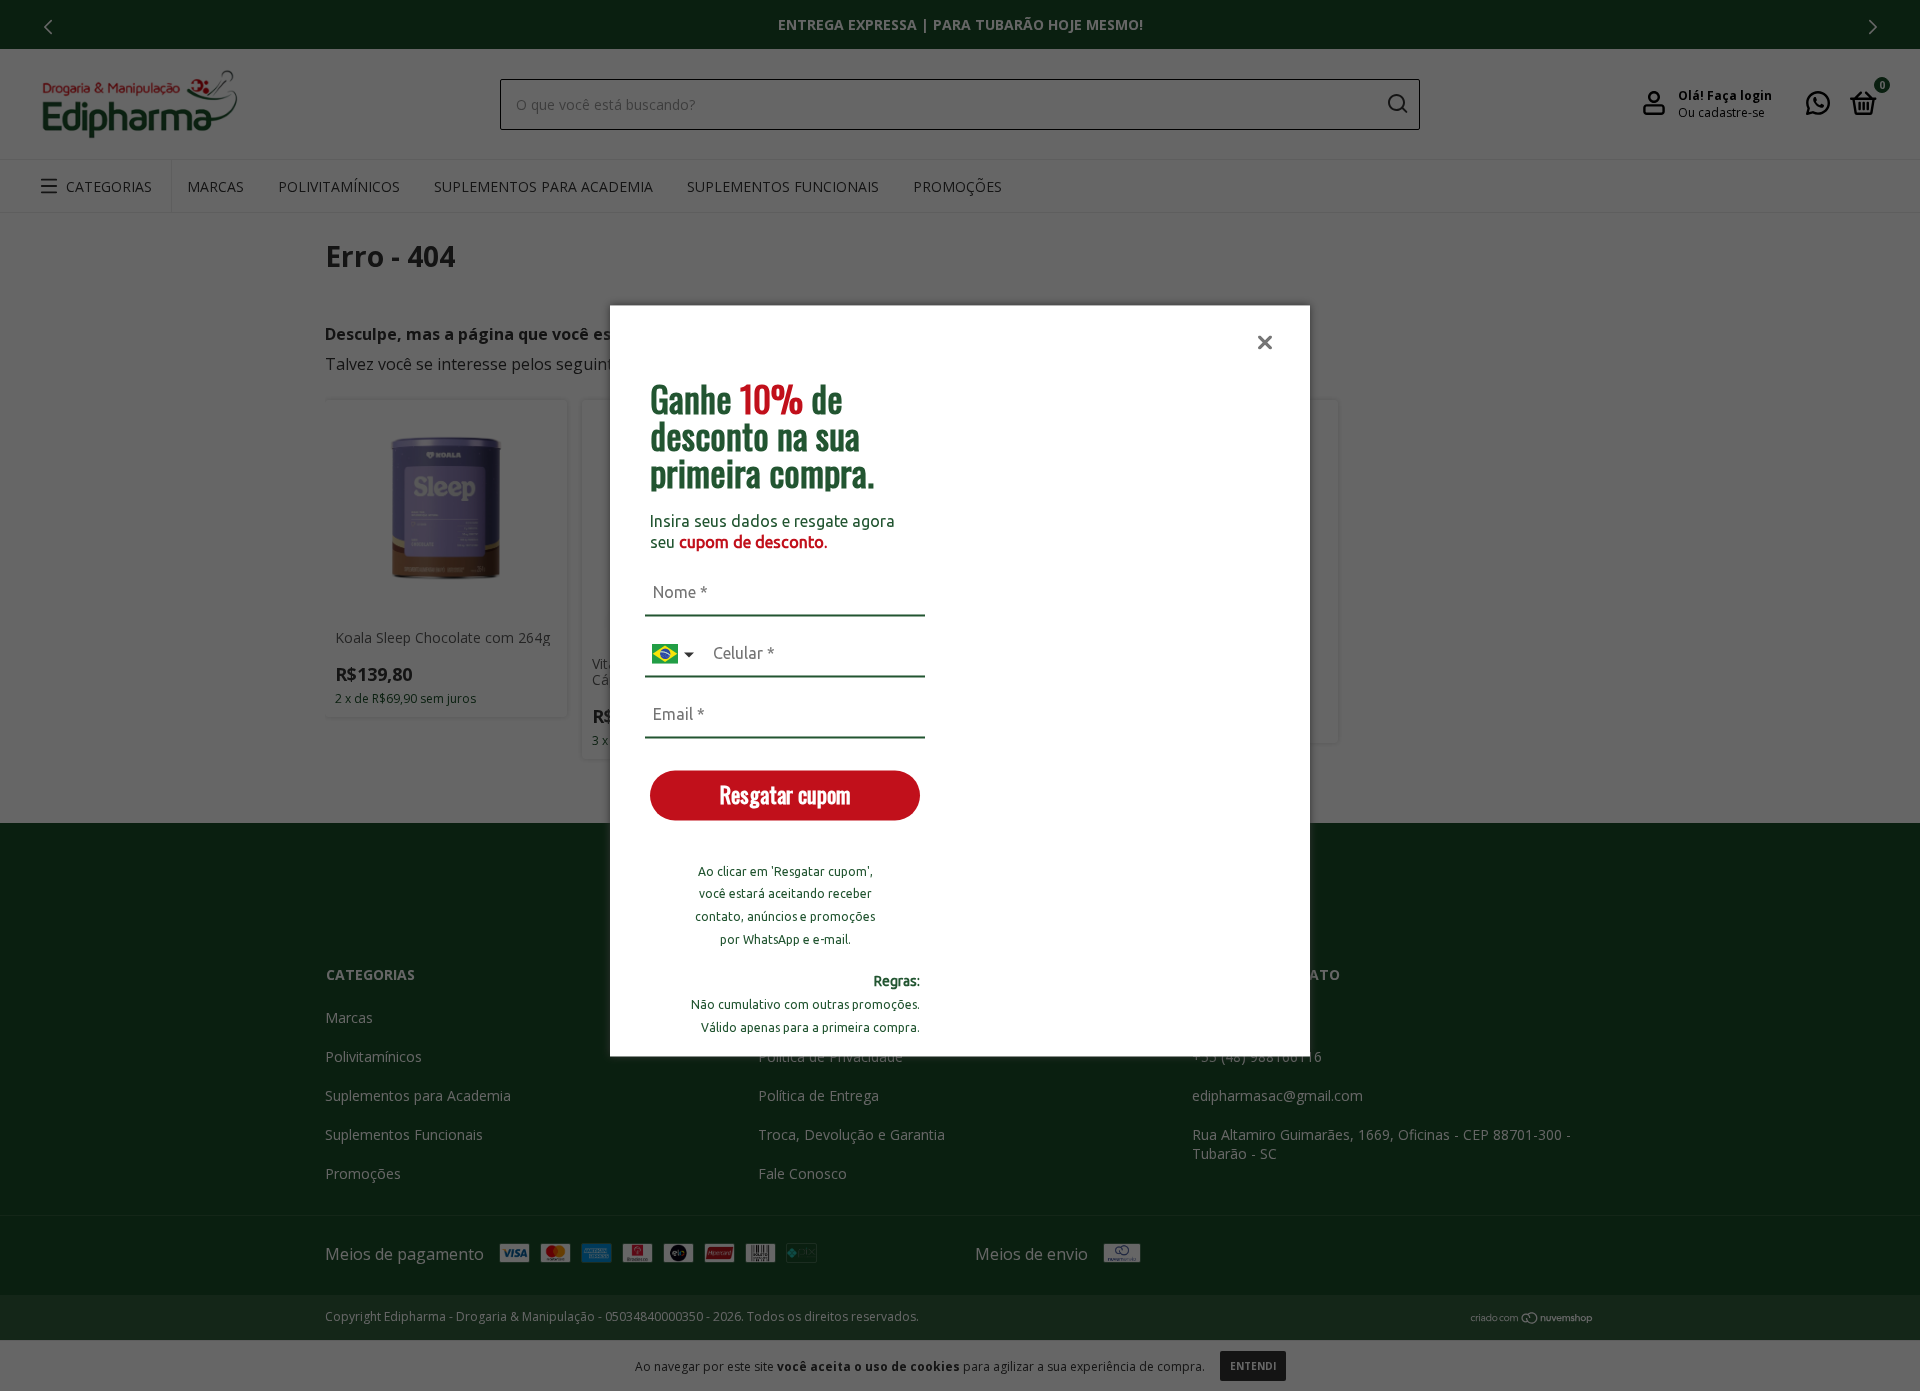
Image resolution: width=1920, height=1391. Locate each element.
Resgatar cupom (785, 794)
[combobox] (675, 654)
